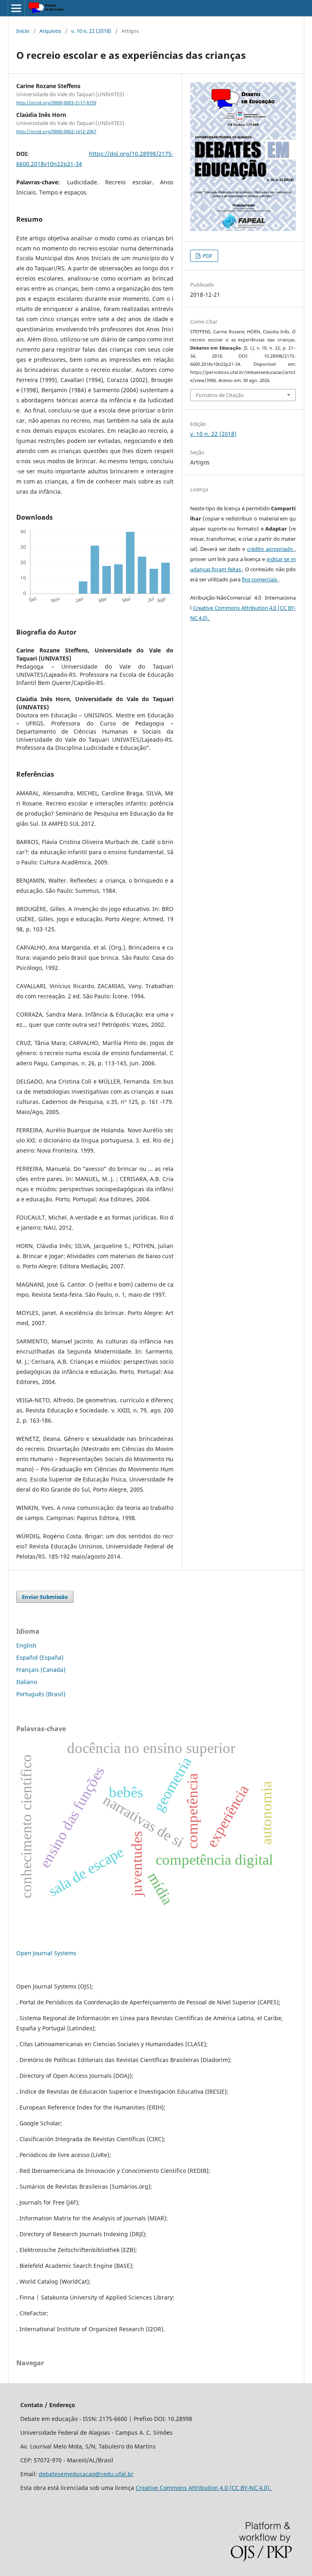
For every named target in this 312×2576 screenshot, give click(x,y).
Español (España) (40, 1657)
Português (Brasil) (41, 1694)
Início (23, 31)
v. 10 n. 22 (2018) (91, 31)
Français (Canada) (41, 1670)
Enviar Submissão (45, 1597)
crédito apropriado (271, 549)
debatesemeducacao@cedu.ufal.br (86, 2474)
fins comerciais (260, 579)
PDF (207, 256)
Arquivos (50, 31)
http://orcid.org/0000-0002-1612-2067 (56, 132)
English (26, 1645)
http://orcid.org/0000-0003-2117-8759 (56, 103)
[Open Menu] (16, 8)
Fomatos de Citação (220, 395)
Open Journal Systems (46, 1953)
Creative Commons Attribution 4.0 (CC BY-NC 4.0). (204, 2488)
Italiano (27, 1682)
